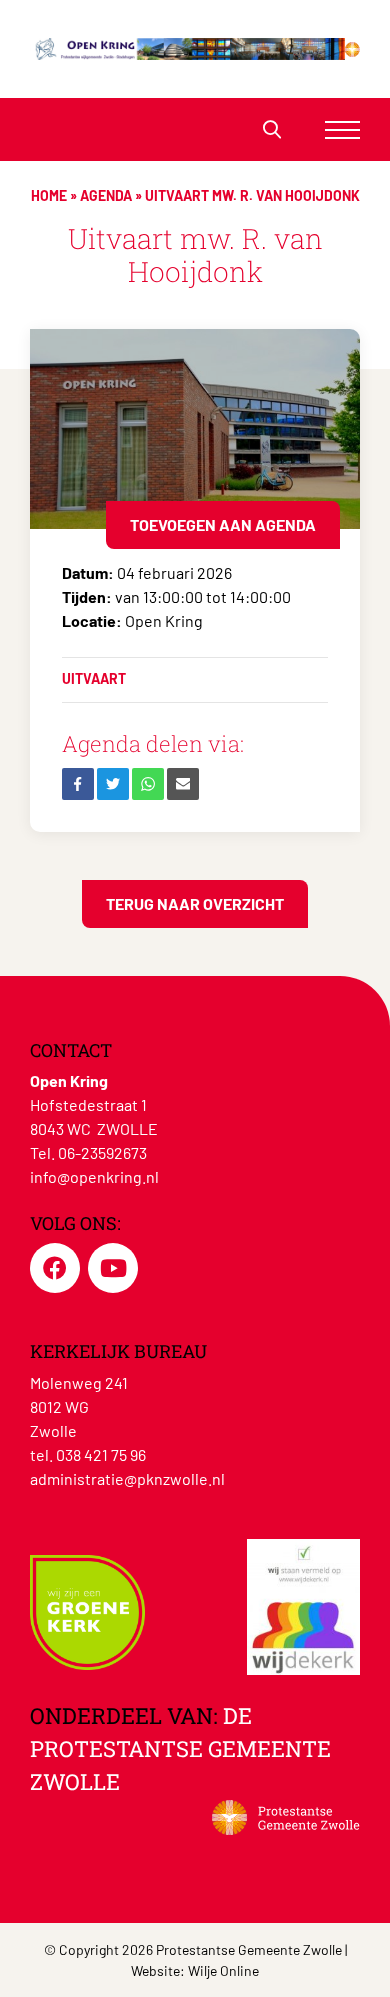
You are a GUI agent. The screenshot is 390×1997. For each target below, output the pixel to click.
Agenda (106, 195)
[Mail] (183, 784)
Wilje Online (223, 1970)
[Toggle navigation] (342, 129)
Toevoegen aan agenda (223, 524)
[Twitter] (113, 784)
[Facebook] (78, 784)
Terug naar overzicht (195, 903)
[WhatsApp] (148, 784)
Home (49, 195)
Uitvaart (94, 678)
